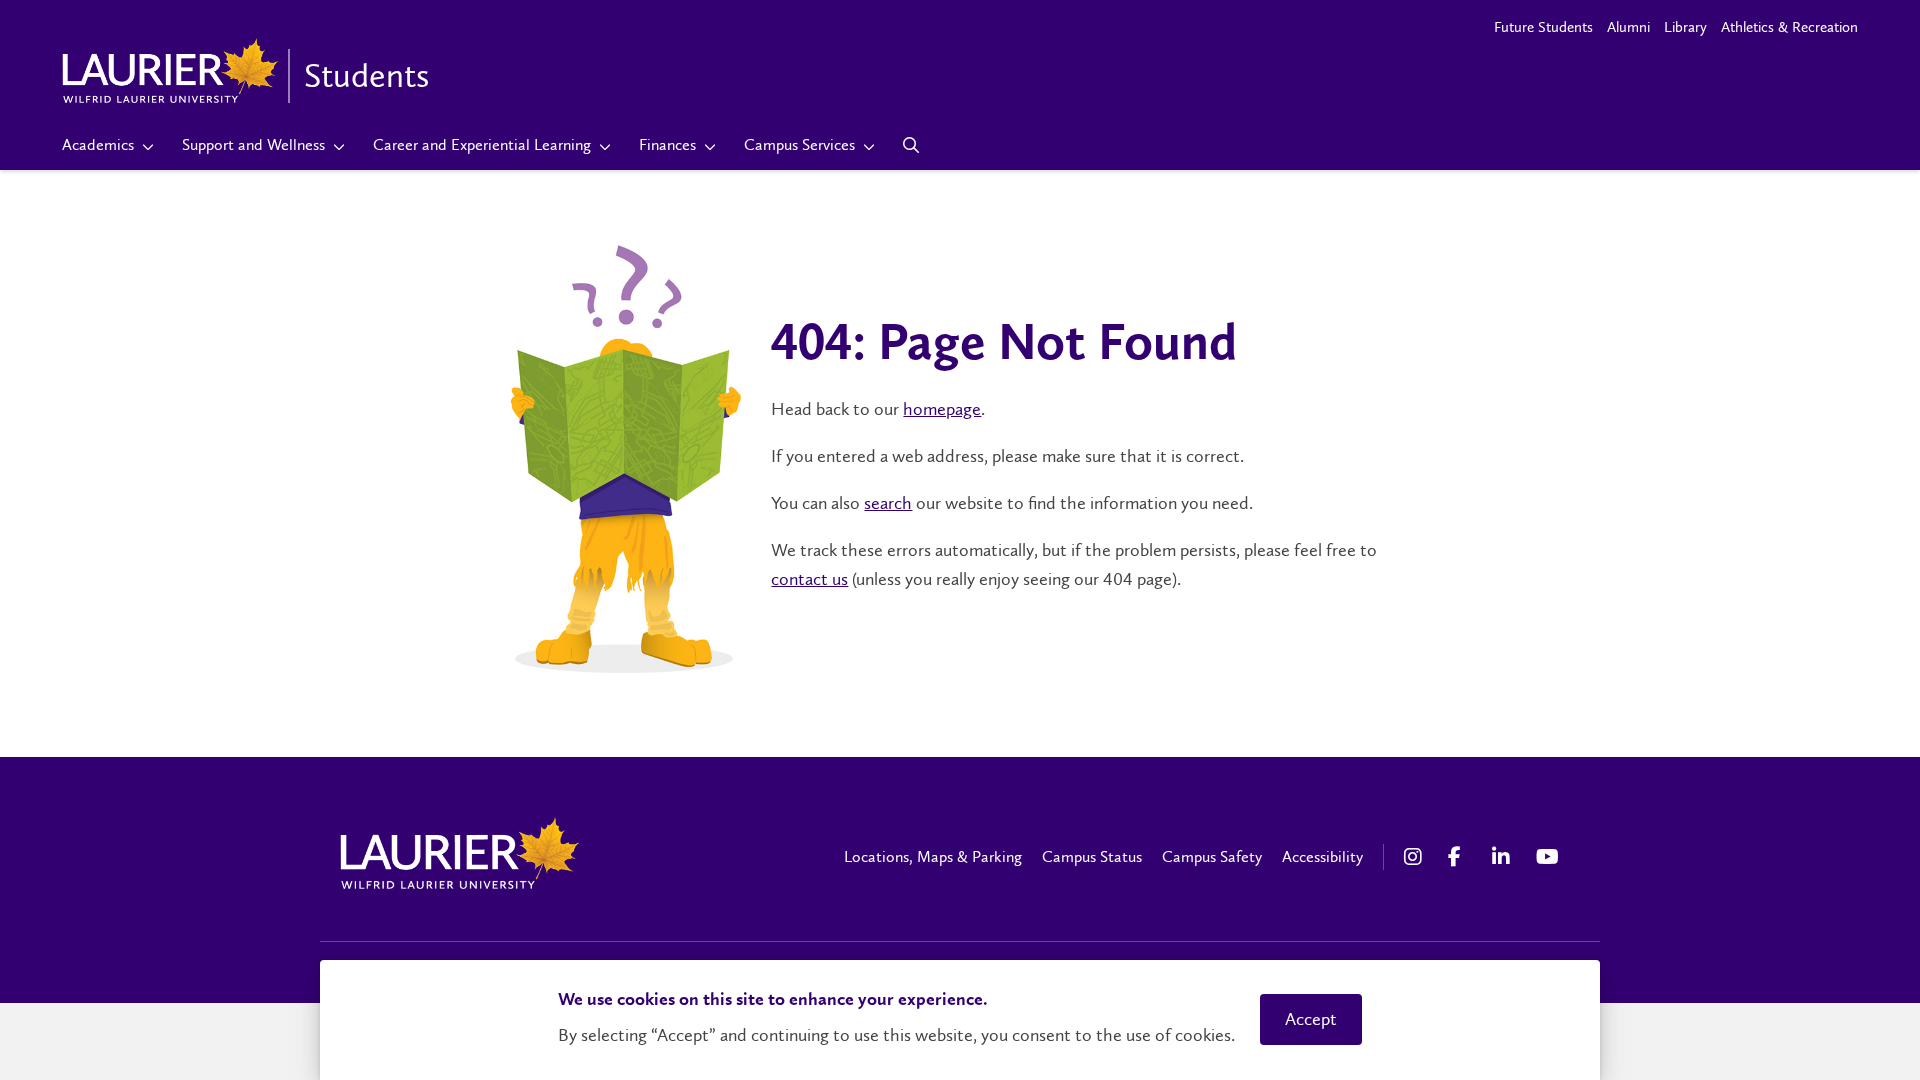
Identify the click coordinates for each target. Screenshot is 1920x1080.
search (888, 503)
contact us (809, 579)
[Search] (911, 145)
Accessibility (1322, 856)
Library (1685, 27)
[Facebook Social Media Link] (1460, 857)
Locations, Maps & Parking (933, 856)
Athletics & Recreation (1789, 27)
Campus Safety (1212, 856)
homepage (942, 409)
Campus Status (1092, 856)
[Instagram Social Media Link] (1416, 857)
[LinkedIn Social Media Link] (1504, 857)
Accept (1311, 1019)
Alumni (1628, 27)
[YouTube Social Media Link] (1548, 857)
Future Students (1543, 27)
